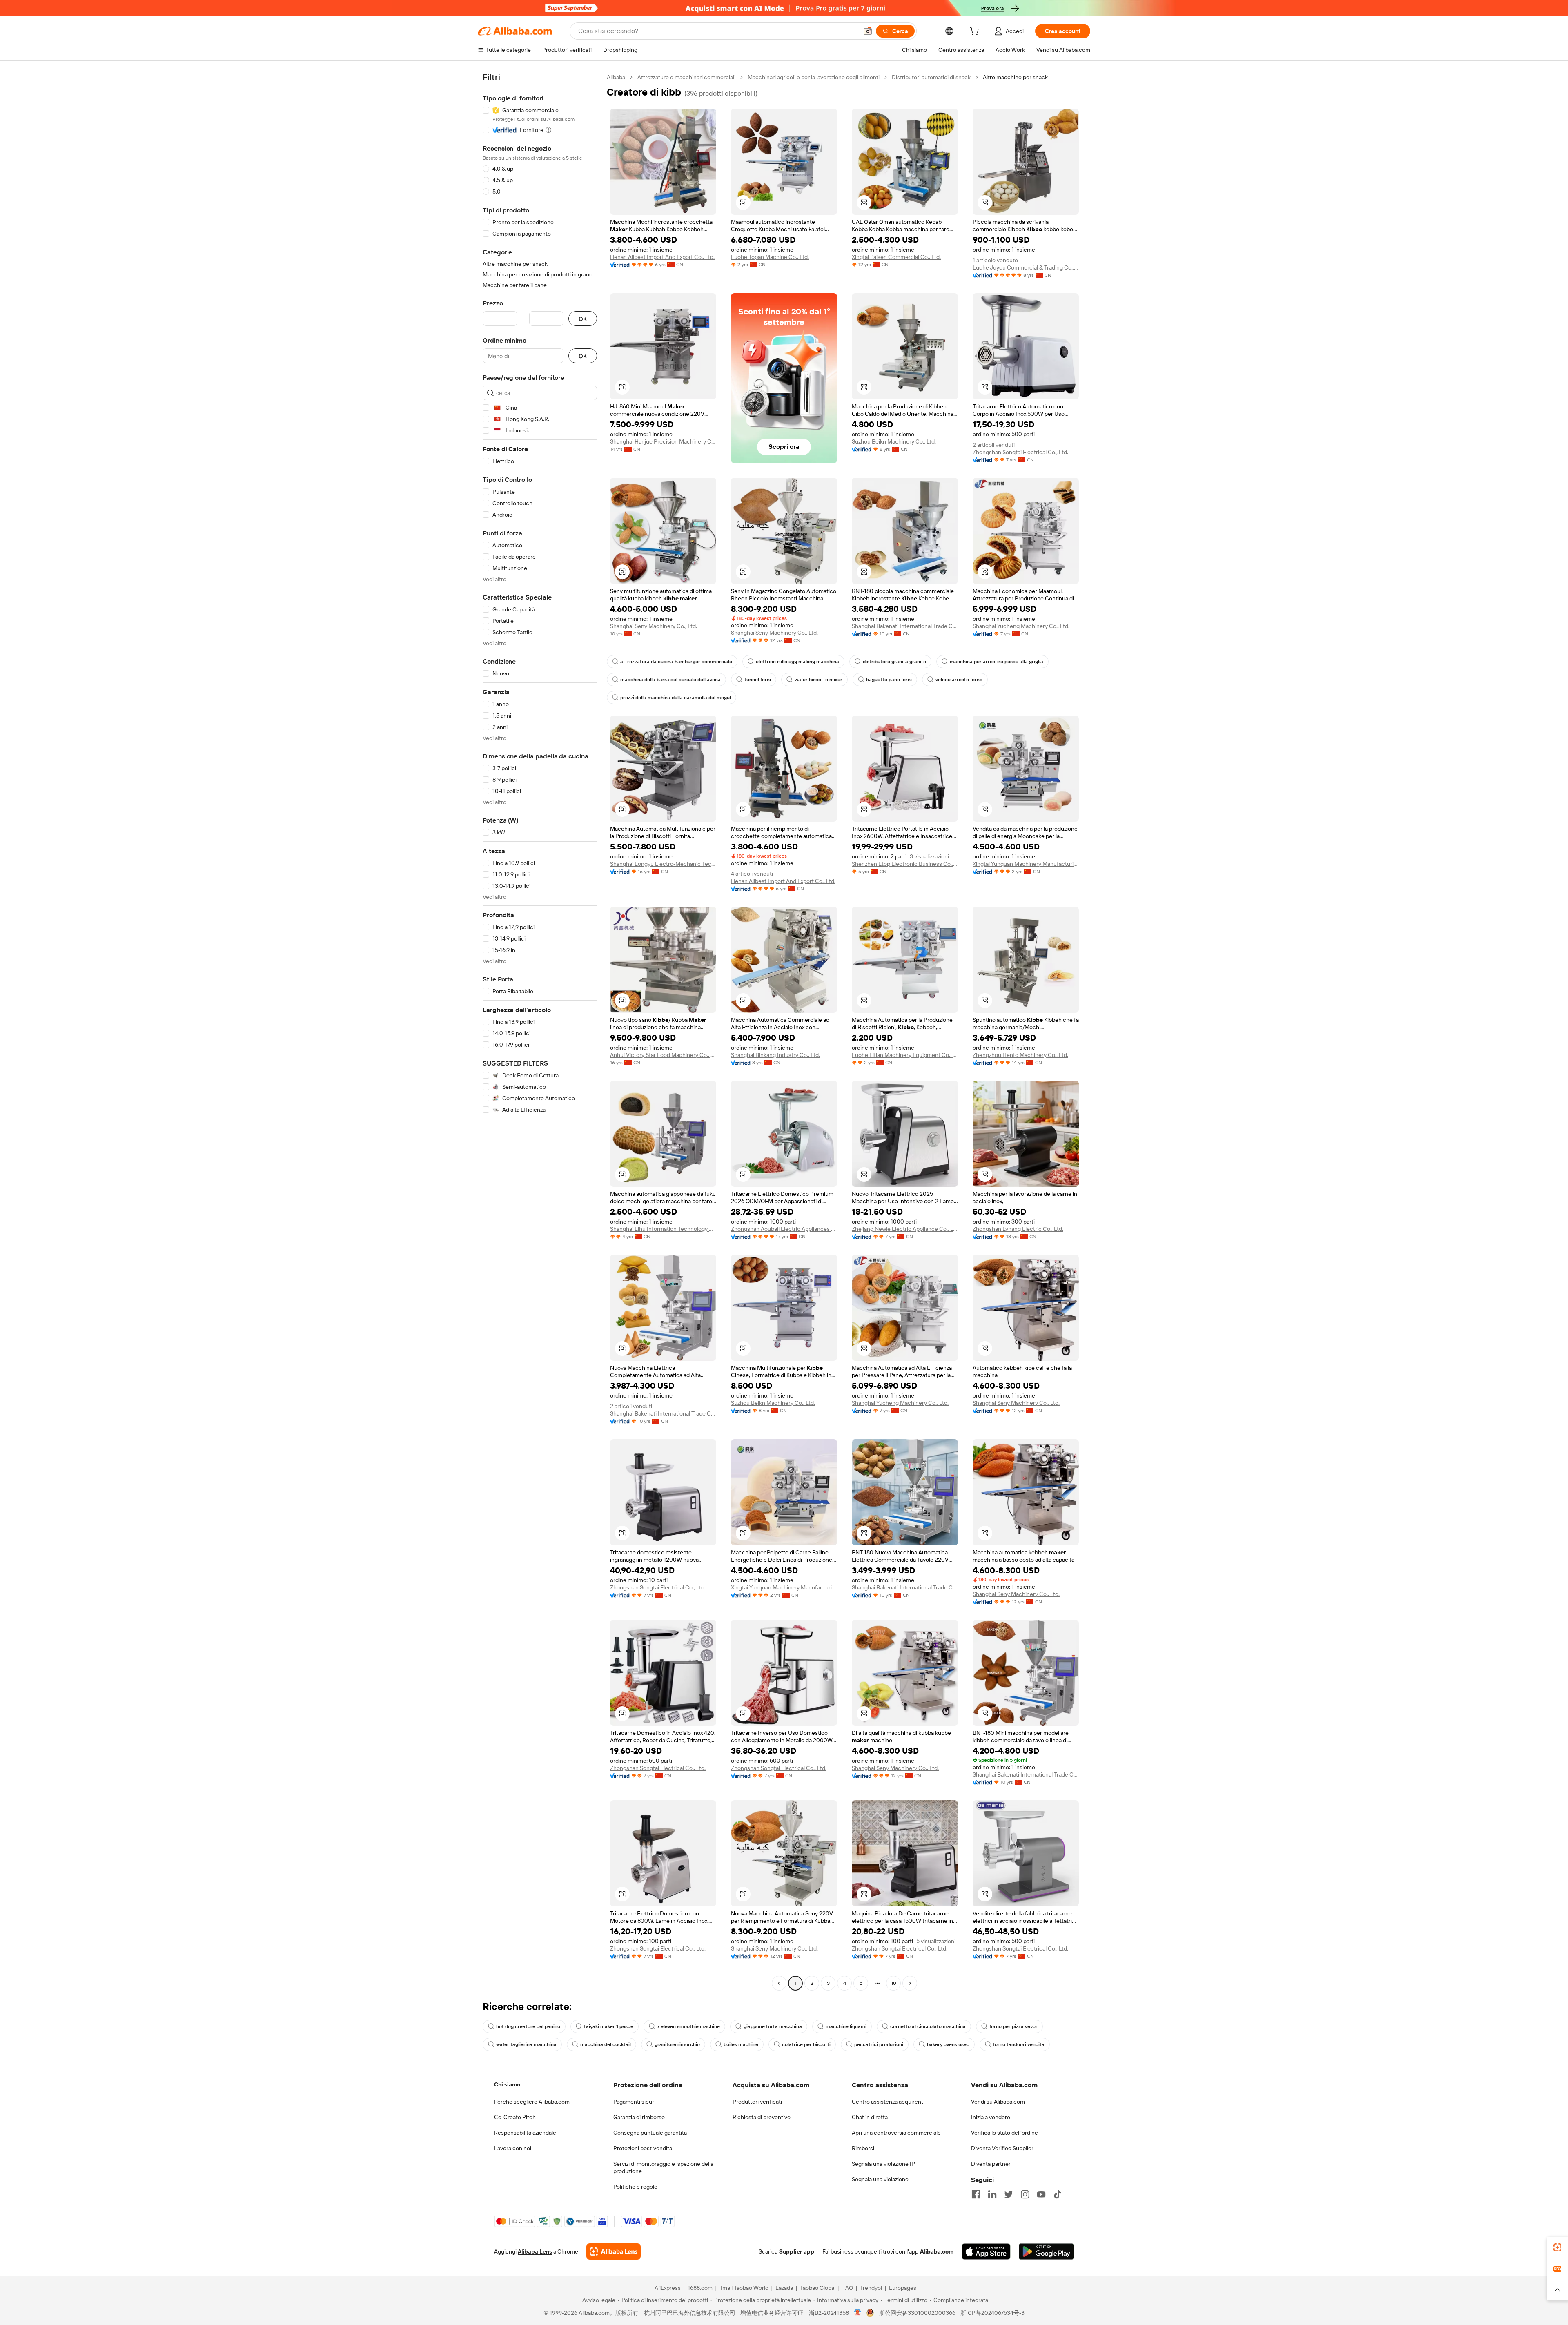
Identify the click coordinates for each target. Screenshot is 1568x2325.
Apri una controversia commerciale (896, 2133)
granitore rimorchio (677, 2044)
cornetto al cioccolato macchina (928, 2026)
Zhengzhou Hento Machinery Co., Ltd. (1020, 1055)
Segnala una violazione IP (883, 2164)
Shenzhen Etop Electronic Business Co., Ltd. (905, 864)
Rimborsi (863, 2148)
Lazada (784, 2288)
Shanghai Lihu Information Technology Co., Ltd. (663, 1229)
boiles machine (741, 2044)
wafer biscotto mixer (819, 680)
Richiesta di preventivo (762, 2117)
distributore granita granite (894, 662)
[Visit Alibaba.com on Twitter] (1009, 2194)
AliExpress (668, 2288)
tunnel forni (758, 680)
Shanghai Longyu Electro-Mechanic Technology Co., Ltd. (663, 864)
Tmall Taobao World (744, 2288)
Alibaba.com (937, 2251)
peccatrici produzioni (879, 2044)
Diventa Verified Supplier (1002, 2148)
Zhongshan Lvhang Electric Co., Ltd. (1018, 1229)
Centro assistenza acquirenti (888, 2102)
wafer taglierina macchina (526, 2044)
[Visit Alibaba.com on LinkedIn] (992, 2194)
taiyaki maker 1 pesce (609, 2026)
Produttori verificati (757, 2102)
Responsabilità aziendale (525, 2133)
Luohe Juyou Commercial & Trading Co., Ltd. (1026, 267)
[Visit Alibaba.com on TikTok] (1058, 2194)
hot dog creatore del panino (528, 2026)
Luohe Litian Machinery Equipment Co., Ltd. (905, 1055)
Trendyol (871, 2288)
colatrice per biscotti (806, 2044)
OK (583, 319)
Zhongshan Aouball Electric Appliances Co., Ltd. (784, 1229)
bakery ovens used (948, 2044)
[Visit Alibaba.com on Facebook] (976, 2194)
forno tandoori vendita (1019, 2044)
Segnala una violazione (880, 2179)
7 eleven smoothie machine (688, 2026)
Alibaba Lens (535, 2251)
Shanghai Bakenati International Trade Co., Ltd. (905, 626)
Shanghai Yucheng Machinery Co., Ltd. (1021, 626)
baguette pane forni (889, 680)
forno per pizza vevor (1013, 2026)
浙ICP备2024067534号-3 (992, 2313)
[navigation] (540, 1031)
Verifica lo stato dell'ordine (1004, 2133)
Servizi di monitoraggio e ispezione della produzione (663, 2167)
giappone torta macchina (773, 2026)
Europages (903, 2288)
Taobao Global (818, 2288)
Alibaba (616, 77)
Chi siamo (507, 2084)
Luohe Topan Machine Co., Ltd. (770, 257)
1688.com (700, 2288)
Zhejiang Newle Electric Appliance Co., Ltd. (905, 1229)
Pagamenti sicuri (634, 2102)
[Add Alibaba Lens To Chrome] (614, 2251)
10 (894, 1983)
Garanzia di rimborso (639, 2117)
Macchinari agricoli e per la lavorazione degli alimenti (814, 77)
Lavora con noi (513, 2148)
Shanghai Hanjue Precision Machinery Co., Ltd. (663, 441)
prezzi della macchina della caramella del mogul (676, 698)
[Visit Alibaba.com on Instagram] (1025, 2194)
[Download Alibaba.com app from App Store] (986, 2251)
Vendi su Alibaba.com (998, 2102)
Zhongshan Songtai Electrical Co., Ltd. (1020, 452)
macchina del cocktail (606, 2044)
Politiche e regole (635, 2187)
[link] (1557, 2247)
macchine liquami (846, 2026)
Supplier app (797, 2251)
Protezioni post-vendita (643, 2148)
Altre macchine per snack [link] (1015, 77)
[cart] (976, 32)
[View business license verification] (858, 2313)
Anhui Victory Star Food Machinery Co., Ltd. (663, 1055)
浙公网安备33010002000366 (917, 2313)
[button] (868, 31)
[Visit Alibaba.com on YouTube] (1041, 2194)
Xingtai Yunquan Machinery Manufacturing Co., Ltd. (1026, 864)
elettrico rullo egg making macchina (797, 662)
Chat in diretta (870, 2117)
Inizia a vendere (991, 2117)
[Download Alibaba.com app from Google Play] (1046, 2251)
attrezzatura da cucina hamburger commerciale (676, 662)
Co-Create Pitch (515, 2117)
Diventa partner (991, 2164)
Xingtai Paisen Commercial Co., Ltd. (896, 257)
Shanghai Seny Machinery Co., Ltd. (654, 626)
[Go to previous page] (779, 1983)
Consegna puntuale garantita (650, 2133)
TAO (848, 2288)
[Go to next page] (910, 1983)
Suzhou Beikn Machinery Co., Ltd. (894, 441)
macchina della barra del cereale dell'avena (670, 680)
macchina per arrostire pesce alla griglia (997, 662)
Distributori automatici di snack (931, 77)
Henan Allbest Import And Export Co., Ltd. (662, 257)
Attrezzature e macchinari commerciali (686, 77)
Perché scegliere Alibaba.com (532, 2102)
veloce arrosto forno (959, 680)
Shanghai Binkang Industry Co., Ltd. (775, 1055)
